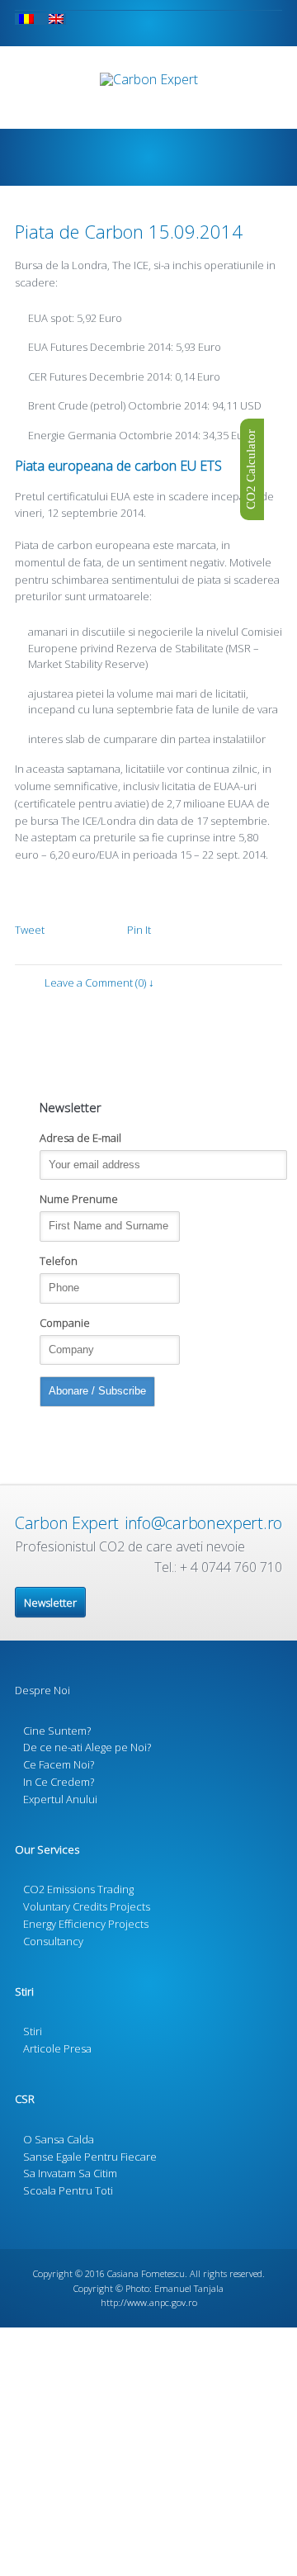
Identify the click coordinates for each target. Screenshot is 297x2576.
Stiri (24, 1991)
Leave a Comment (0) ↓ (99, 983)
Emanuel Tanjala (189, 2288)
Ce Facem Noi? (59, 1764)
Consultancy (53, 1941)
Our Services (47, 1849)
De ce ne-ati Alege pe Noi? (87, 1747)
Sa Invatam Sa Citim (70, 2173)
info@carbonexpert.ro (203, 1523)
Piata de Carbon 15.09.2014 (129, 231)
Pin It (139, 930)
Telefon (59, 1261)
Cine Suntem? (57, 1731)
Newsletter (50, 1603)
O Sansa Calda (59, 2139)
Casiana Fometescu (146, 2273)
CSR (25, 2099)
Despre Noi (42, 1690)
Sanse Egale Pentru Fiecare (90, 2157)
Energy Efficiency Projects (86, 1924)
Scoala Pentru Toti (68, 2190)
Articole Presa (57, 2048)
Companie (65, 1323)
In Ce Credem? (59, 1782)
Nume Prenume (79, 1199)
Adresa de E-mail (80, 1138)
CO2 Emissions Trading (78, 1889)
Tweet (30, 930)
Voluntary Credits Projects (87, 1906)
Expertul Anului (60, 1799)
